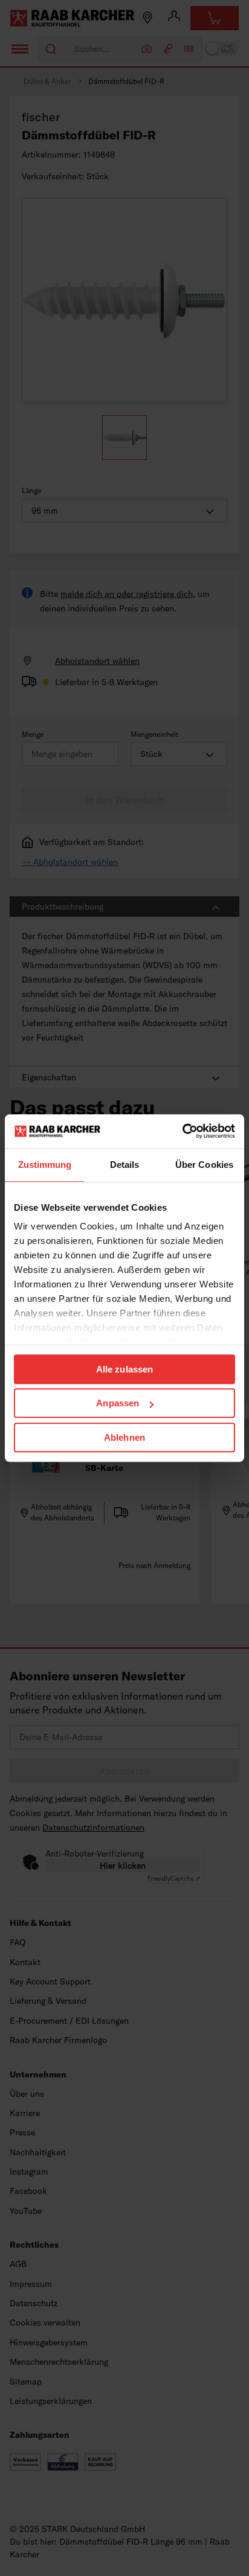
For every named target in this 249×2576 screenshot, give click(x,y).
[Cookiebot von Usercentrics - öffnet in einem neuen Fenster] (182, 1131)
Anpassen (118, 1403)
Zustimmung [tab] (45, 1165)
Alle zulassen (124, 1369)
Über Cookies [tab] (204, 1165)
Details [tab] (125, 1165)
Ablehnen (124, 1437)
